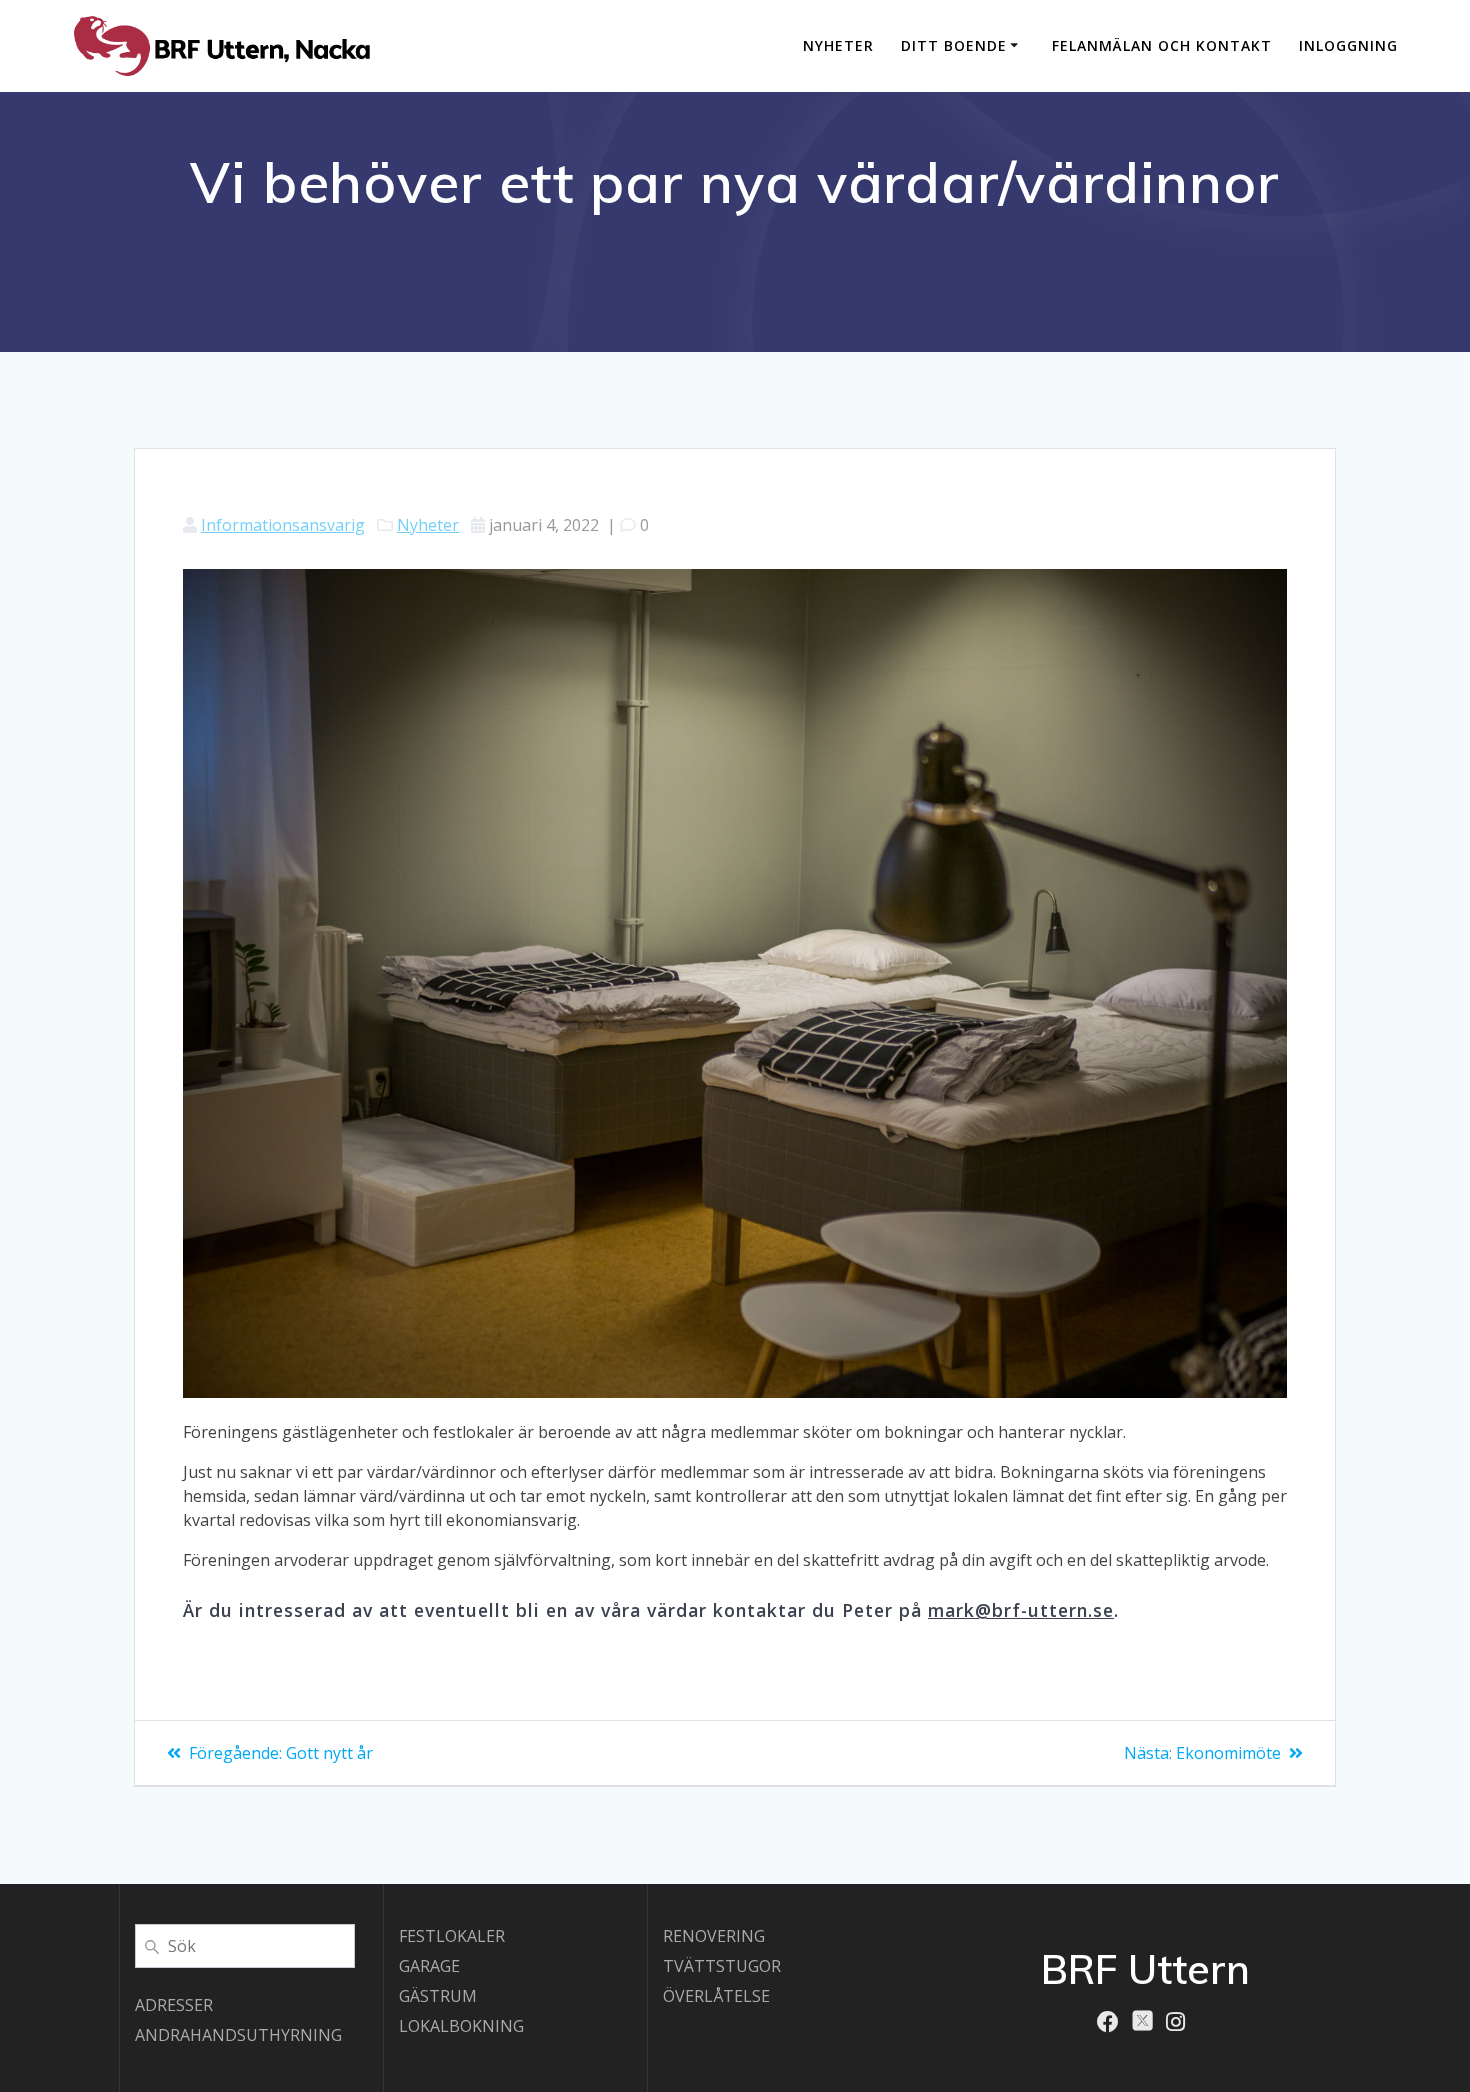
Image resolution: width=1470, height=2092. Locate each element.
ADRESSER (174, 2005)
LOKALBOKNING (461, 2026)
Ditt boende (954, 45)
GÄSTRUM (438, 1996)
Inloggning (1348, 45)
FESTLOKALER (452, 1936)
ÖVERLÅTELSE (716, 1996)
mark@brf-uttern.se (1021, 1610)
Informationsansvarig (283, 525)
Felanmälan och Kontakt (1162, 45)
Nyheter (838, 45)
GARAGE (429, 1966)
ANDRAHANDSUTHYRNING (238, 2035)
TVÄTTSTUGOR (722, 1966)
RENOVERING (714, 1936)
